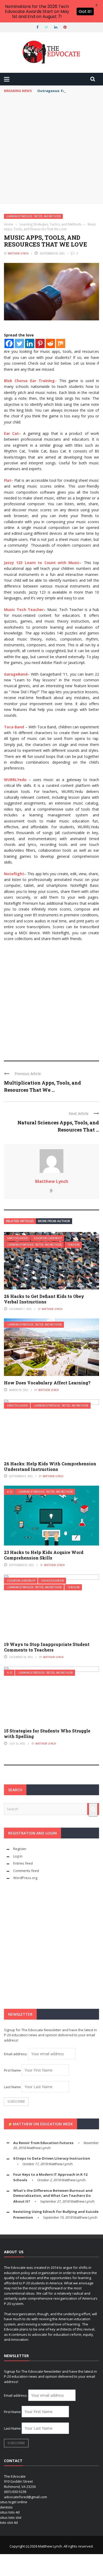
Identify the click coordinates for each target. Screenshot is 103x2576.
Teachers (74, 1245)
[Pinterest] (40, 343)
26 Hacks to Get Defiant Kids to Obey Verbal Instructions (44, 1299)
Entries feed (23, 1863)
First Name (12, 2070)
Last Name (12, 2087)
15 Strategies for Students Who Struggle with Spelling (47, 1734)
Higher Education (53, 1581)
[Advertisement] (51, 150)
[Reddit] (50, 343)
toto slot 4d (9, 2522)
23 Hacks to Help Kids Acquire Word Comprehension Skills (44, 1555)
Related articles (20, 1221)
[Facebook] (9, 343)
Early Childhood (18, 1238)
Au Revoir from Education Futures (43, 2143)
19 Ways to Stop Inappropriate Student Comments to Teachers (47, 1647)
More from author (54, 1221)
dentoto (6, 2507)
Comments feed (26, 1871)
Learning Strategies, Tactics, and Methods (33, 216)
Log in (18, 1856)
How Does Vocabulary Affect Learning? (47, 1383)
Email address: (16, 2054)
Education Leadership (48, 1238)
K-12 (10, 1492)
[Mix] (61, 343)
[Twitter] (19, 343)
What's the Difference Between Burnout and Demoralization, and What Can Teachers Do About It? (53, 2196)
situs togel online (14, 2502)
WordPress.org (25, 1878)
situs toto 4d (10, 2512)
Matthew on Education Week (43, 2124)
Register (20, 1849)
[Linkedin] (30, 343)
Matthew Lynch (18, 253)
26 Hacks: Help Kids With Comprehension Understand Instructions (50, 1466)
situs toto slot (11, 2517)
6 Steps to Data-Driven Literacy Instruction (52, 2158)
